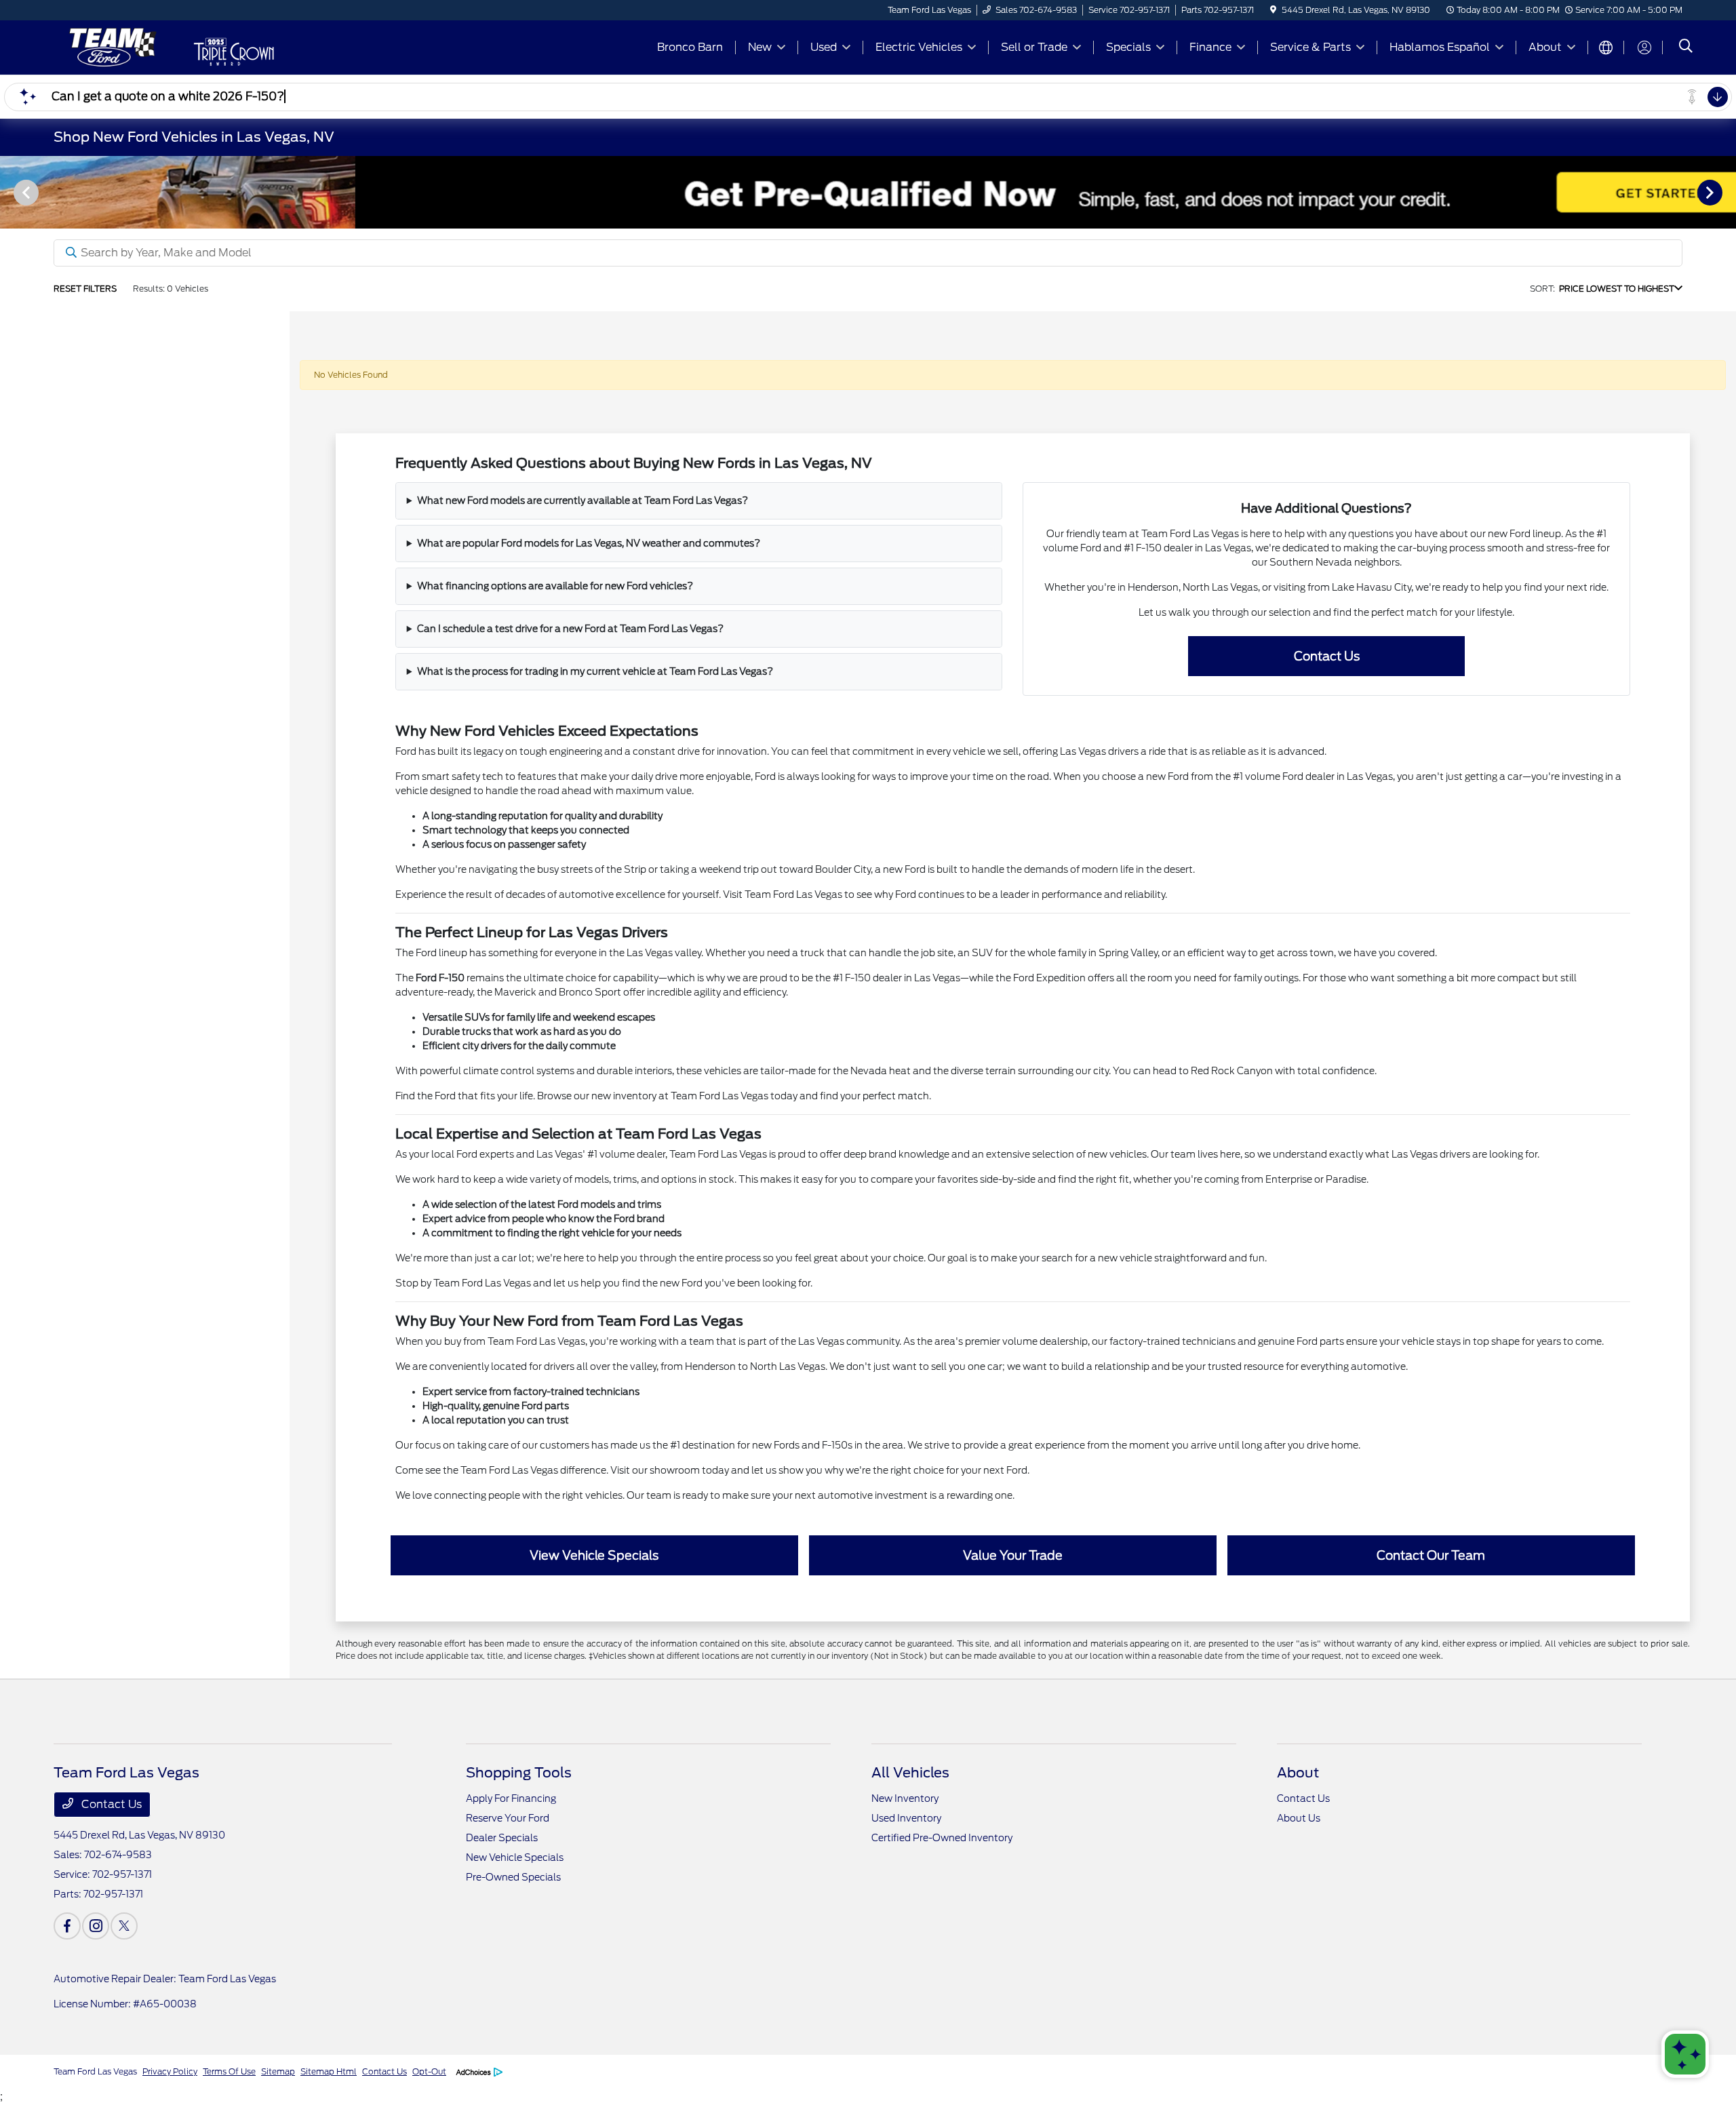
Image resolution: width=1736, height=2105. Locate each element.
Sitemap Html (329, 2071)
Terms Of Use (229, 2071)
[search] (1686, 47)
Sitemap (278, 2071)
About (1298, 1773)
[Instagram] (96, 1926)
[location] (1273, 10)
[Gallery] (868, 192)
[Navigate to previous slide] (10, 192)
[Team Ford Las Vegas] (110, 46)
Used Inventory (906, 1818)
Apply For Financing (511, 1798)
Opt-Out (429, 2071)
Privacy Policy (170, 2071)
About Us (1299, 1818)
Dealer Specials (502, 1838)
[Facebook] (67, 1926)
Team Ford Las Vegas (95, 2071)
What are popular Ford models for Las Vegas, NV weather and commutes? (589, 543)
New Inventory (905, 1798)
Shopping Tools (519, 1773)
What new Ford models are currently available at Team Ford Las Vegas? (583, 500)
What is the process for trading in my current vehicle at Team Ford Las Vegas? (595, 671)
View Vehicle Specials (594, 1555)
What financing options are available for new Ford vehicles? (555, 586)
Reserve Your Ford (508, 1818)
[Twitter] (124, 1926)
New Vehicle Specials (515, 1857)
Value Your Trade (1013, 1555)
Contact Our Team (1431, 1555)
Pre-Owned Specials (513, 1877)
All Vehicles (910, 1773)
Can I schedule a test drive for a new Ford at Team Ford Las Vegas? (570, 629)
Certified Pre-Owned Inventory (942, 1838)
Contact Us (1327, 656)
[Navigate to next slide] (1726, 192)
